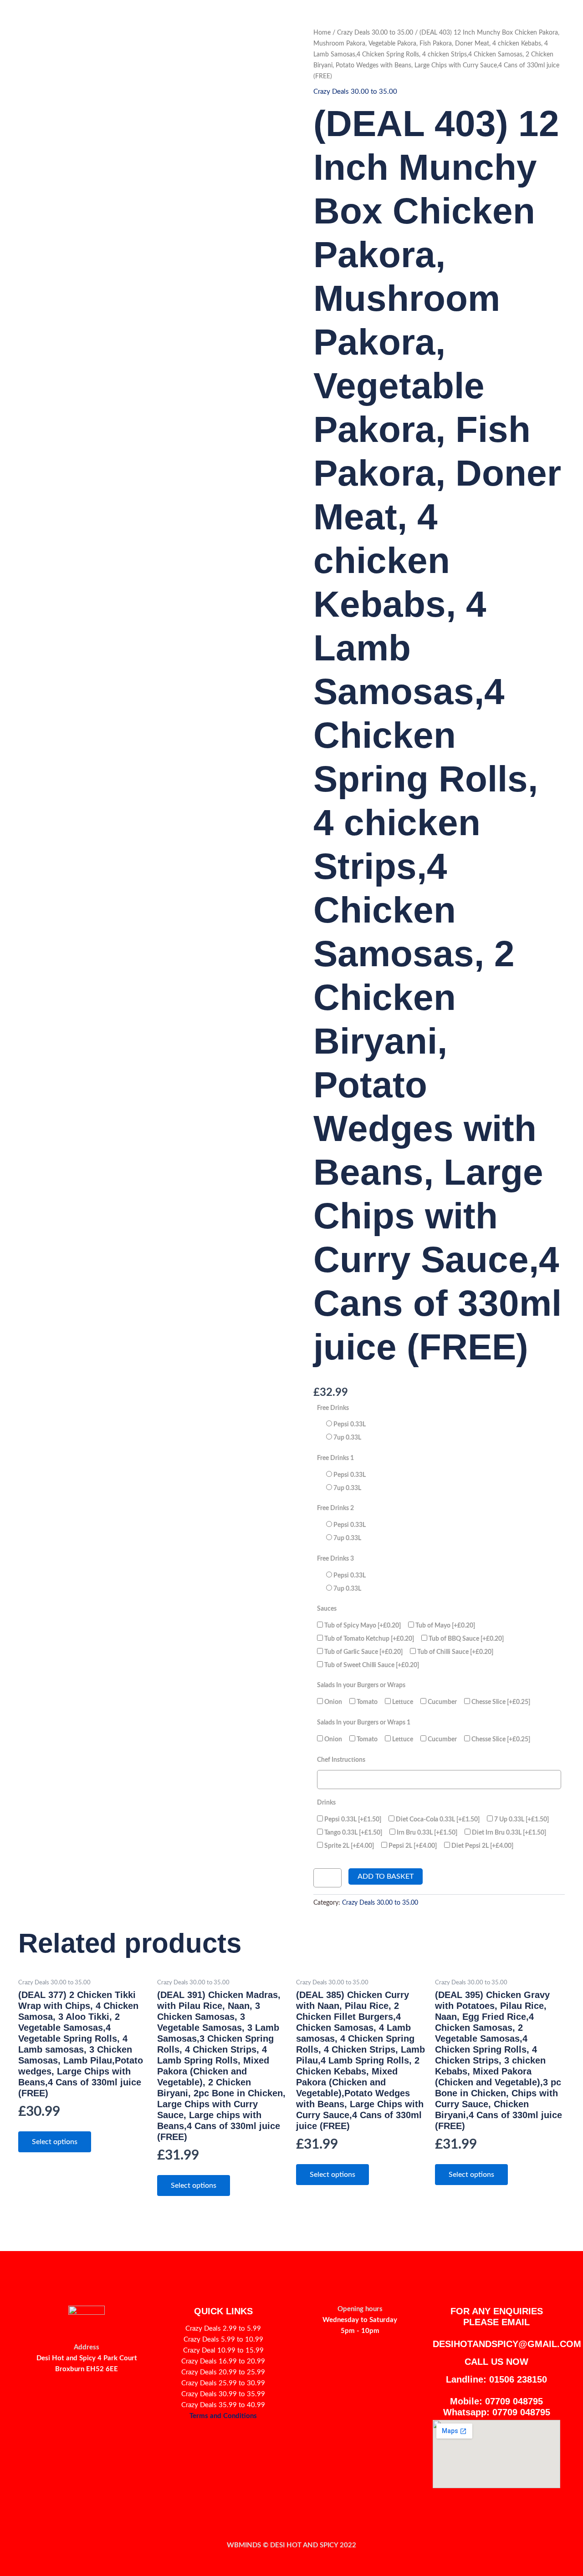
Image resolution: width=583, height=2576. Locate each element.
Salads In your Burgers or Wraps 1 (364, 1722)
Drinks (326, 1803)
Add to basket (386, 1876)
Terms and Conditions (223, 2416)
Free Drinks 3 (335, 1559)
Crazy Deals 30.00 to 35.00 (375, 33)
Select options (55, 2142)
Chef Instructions (341, 1760)
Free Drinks (333, 1408)
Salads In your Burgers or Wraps (361, 1685)
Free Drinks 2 (335, 1508)
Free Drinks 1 (335, 1458)
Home (322, 33)
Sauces (327, 1609)
